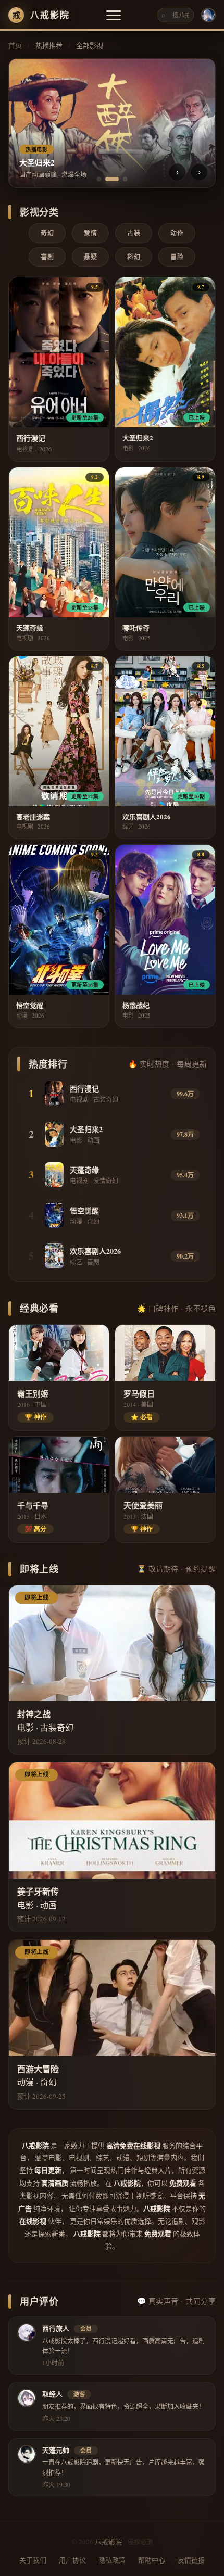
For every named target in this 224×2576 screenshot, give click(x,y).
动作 (177, 233)
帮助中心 (152, 2560)
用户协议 (72, 2560)
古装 (134, 233)
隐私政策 (112, 2560)
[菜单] (114, 15)
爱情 (90, 233)
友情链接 (191, 2560)
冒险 (177, 257)
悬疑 (90, 257)
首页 (15, 45)
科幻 (134, 257)
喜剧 (47, 257)
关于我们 (33, 2560)
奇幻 (47, 233)
